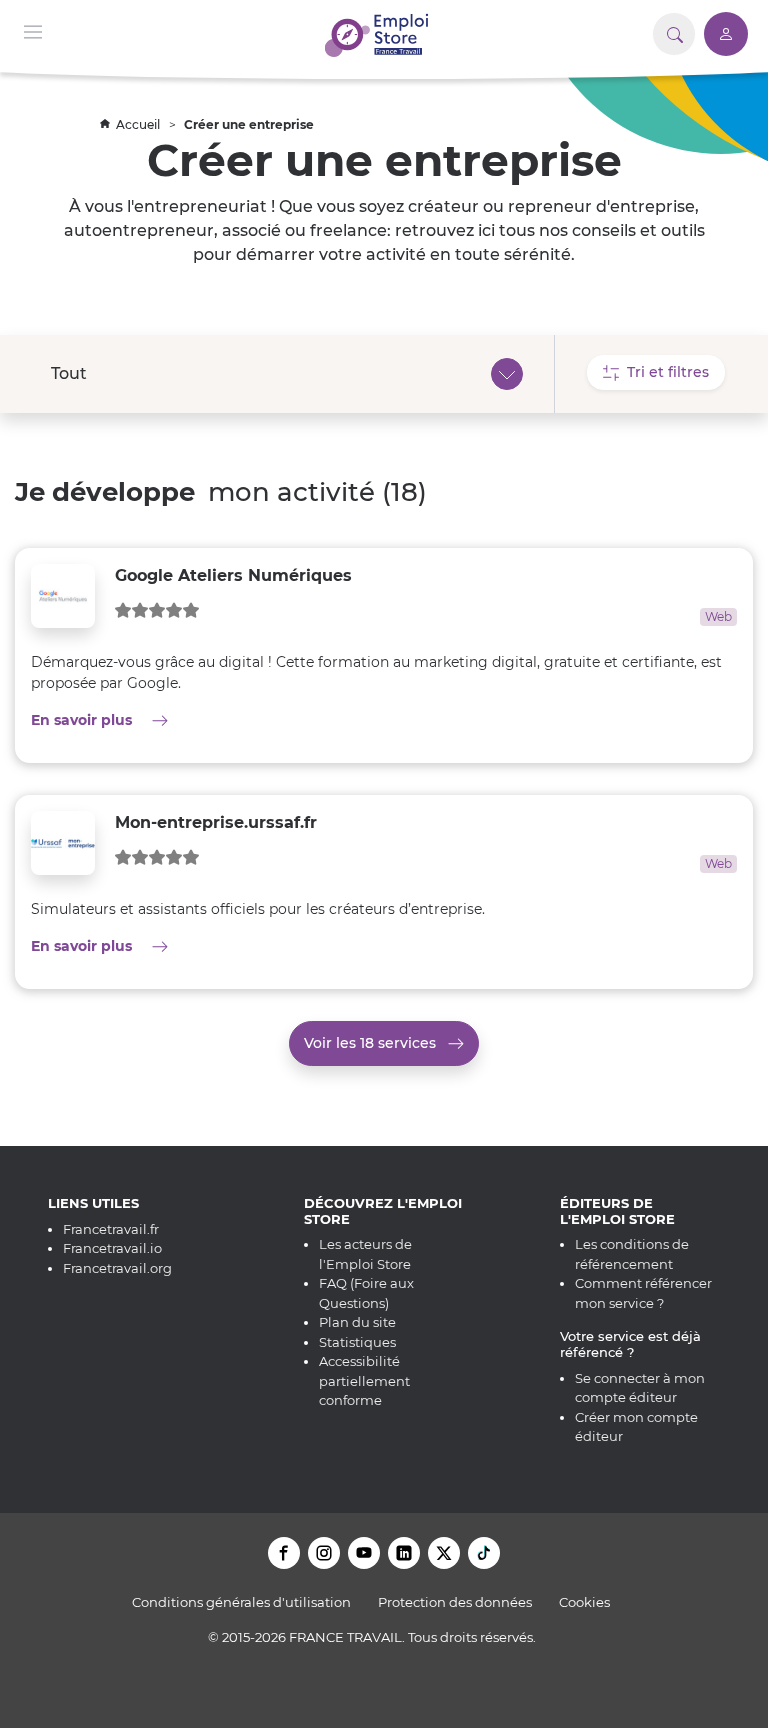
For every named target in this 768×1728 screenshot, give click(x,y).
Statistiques (357, 1342)
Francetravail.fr (111, 1229)
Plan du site (357, 1322)
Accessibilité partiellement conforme (364, 1380)
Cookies (584, 1602)
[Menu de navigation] (33, 30)
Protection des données (455, 1602)
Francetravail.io (112, 1248)
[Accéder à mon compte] (726, 34)
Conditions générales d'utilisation (241, 1602)
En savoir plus (202, 719)
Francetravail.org (117, 1268)
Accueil (139, 124)
